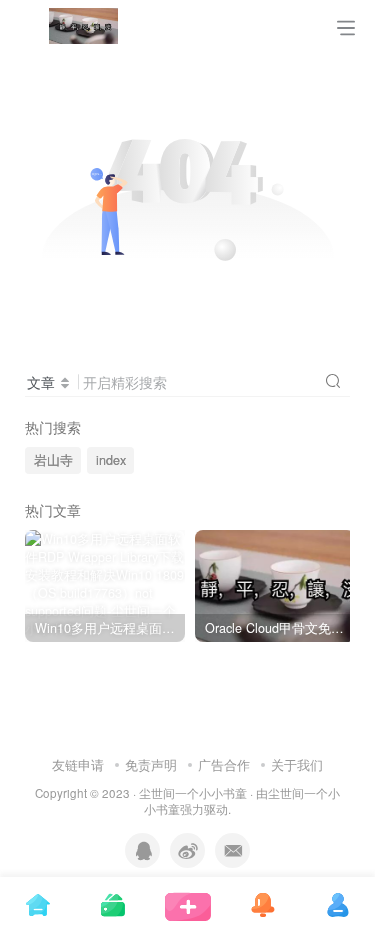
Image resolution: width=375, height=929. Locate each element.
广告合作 (224, 764)
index (111, 460)
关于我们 (297, 764)
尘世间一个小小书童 (193, 793)
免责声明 (151, 764)
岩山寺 (53, 460)
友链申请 (78, 764)
